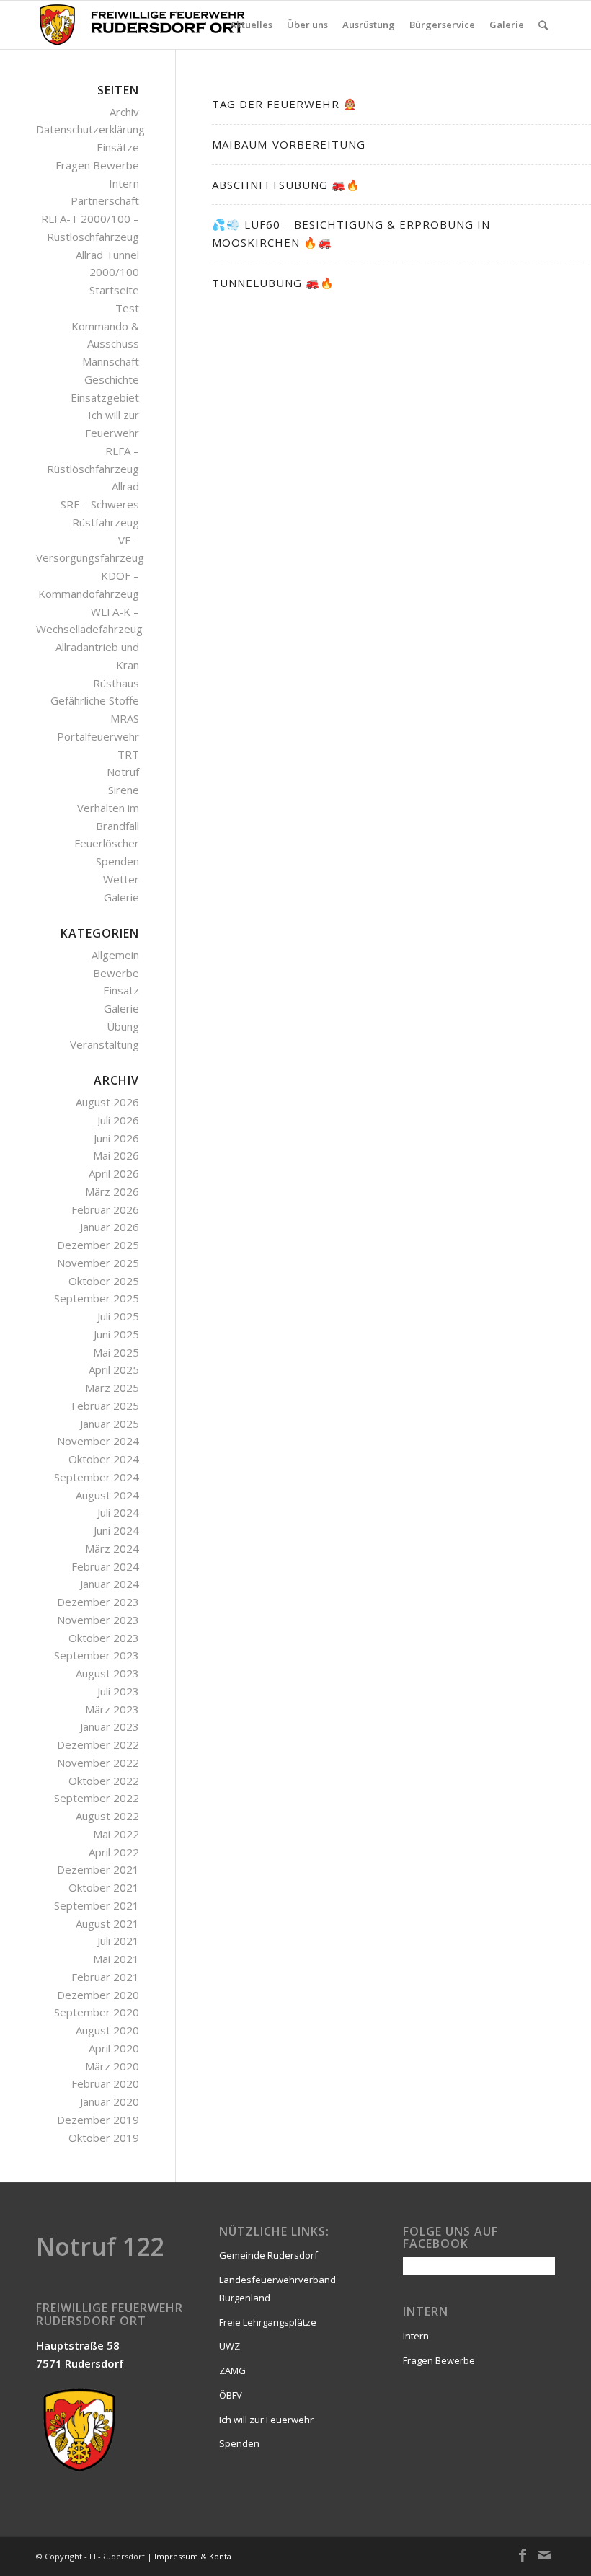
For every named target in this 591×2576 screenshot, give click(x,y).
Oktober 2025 (104, 1281)
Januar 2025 (110, 1424)
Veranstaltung (105, 1044)
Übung (123, 1026)
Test (127, 308)
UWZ (230, 2346)
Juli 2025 (118, 1316)
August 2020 (107, 2030)
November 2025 (98, 1263)
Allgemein (115, 955)
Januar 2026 (110, 1227)
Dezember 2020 (98, 1995)
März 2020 (112, 2066)
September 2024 (97, 1477)
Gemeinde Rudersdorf (268, 2255)
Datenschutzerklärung (90, 129)
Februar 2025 (105, 1406)
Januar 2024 (110, 1584)
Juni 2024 (116, 1530)
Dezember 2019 (98, 2120)
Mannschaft (111, 361)
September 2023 (97, 1655)
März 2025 (112, 1388)
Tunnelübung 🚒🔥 (273, 283)
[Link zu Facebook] (523, 2555)
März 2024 (112, 1548)
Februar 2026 (105, 1209)
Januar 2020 (110, 2101)
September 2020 (97, 2012)
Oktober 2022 (104, 1781)
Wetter (121, 879)
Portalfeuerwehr (98, 736)
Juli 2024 (118, 1512)
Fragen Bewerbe (97, 165)
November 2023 (98, 1620)
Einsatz (121, 990)
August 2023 (107, 1673)
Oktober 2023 (104, 1638)
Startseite (114, 290)
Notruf (123, 772)
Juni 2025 (116, 1334)
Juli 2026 (118, 1120)
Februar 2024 (105, 1566)
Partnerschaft (105, 200)
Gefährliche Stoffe (95, 700)
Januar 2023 (110, 1726)
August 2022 (107, 1816)
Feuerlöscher (107, 843)
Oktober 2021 (104, 1887)
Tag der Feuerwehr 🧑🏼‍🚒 (285, 104)
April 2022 (114, 1852)
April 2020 (114, 2048)
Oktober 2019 (104, 2138)
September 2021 (97, 1905)
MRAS (125, 718)
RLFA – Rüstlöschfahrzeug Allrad (93, 469)
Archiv (124, 112)
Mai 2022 (116, 1834)
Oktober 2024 (104, 1459)
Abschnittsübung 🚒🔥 (286, 185)
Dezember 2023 (98, 1602)
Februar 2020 (105, 2083)
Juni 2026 (116, 1138)
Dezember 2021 (98, 1869)
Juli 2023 (118, 1691)
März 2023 (112, 1709)
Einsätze (118, 147)
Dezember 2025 (98, 1245)
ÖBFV (231, 2395)
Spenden (117, 861)
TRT (128, 754)
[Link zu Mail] (544, 2555)
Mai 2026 (116, 1155)
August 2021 (107, 1923)
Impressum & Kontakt (196, 2556)
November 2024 (98, 1441)
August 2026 (107, 1102)
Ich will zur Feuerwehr (266, 2420)
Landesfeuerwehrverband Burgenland (277, 2289)
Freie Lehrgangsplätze (268, 2322)
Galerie (121, 897)
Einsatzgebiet (105, 397)
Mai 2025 (116, 1352)
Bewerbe (116, 973)
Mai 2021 (116, 1959)
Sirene (124, 790)
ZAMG (232, 2370)
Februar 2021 (105, 1977)
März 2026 (112, 1191)
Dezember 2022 (98, 1744)
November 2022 (98, 1763)
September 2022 (97, 1798)
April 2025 (114, 1369)
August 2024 (107, 1495)
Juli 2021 (118, 1941)
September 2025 (97, 1298)
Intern (124, 183)
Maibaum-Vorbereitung (289, 144)
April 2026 (114, 1173)
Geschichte (112, 379)
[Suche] (543, 25)
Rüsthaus (116, 683)
